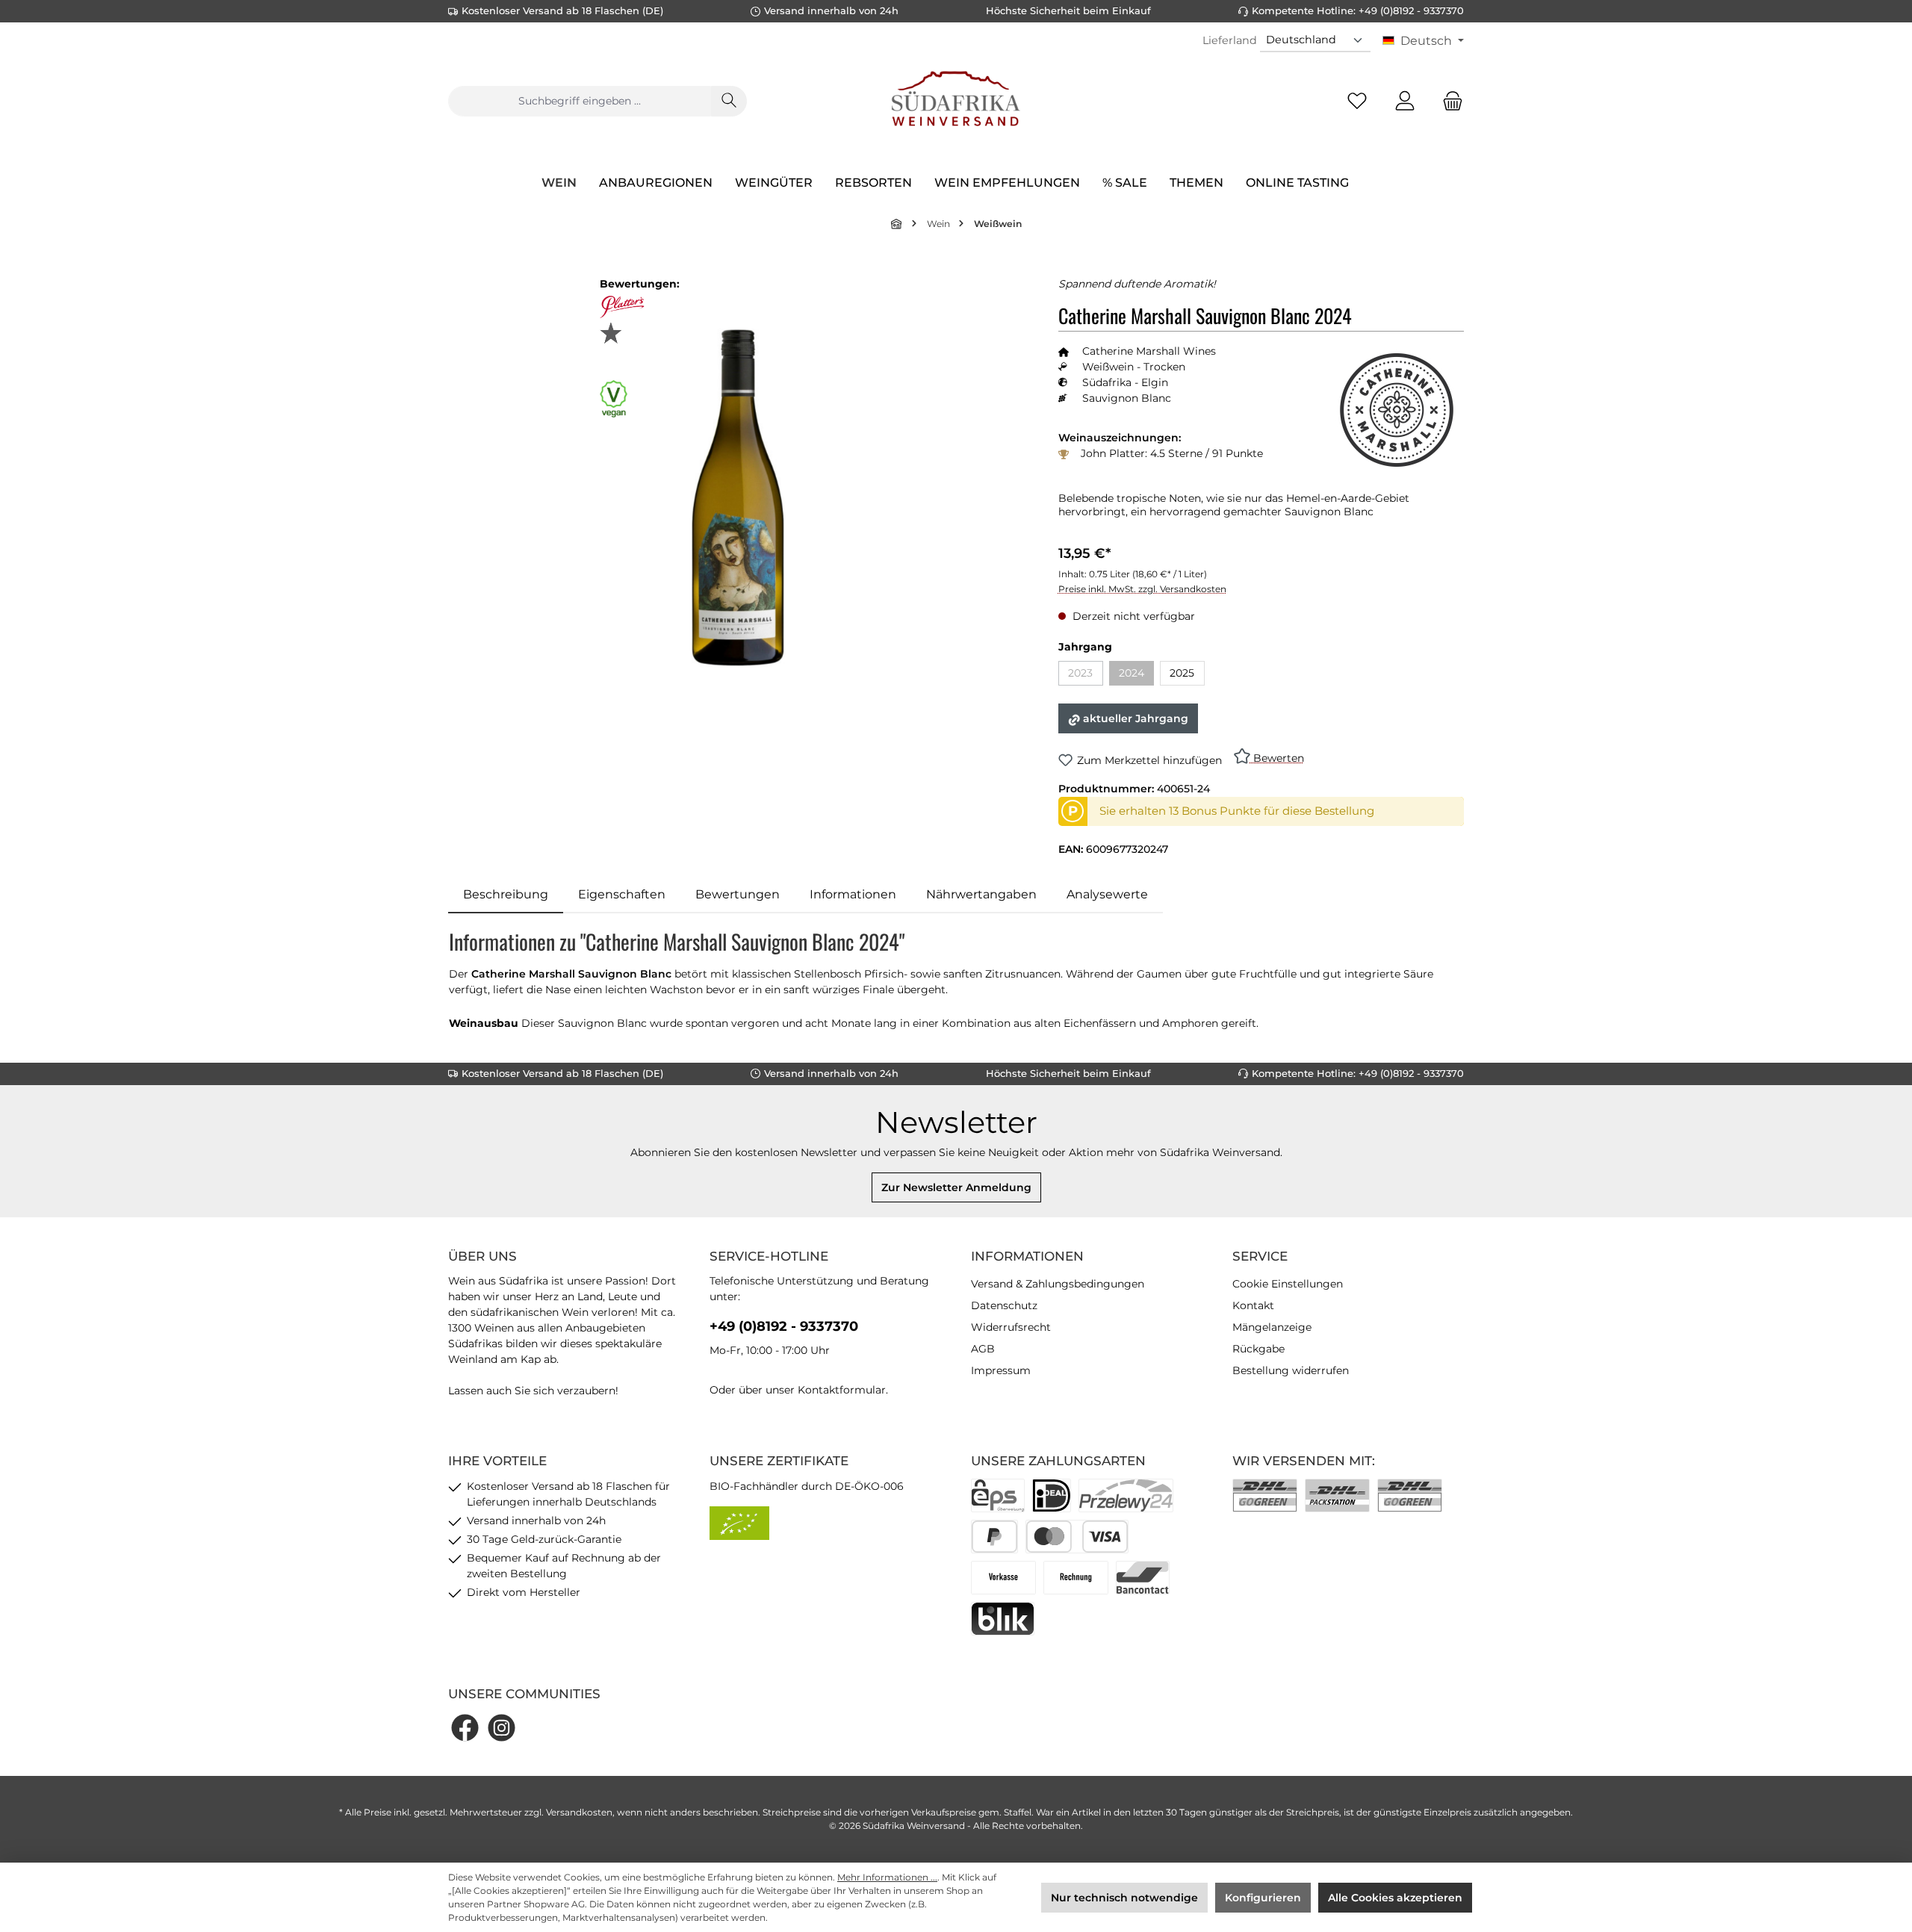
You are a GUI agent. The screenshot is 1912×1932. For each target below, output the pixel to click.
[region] (738, 498)
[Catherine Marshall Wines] (1397, 410)
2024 (1136, 675)
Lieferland (1230, 40)
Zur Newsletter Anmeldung (956, 1187)
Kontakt (1253, 1305)
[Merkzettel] (1357, 101)
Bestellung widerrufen (1291, 1370)
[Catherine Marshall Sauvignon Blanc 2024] (738, 498)
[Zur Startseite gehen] (956, 101)
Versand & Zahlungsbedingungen (1058, 1284)
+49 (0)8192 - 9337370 (784, 1326)
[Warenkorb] (1448, 101)
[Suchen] (729, 101)
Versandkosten (579, 1812)
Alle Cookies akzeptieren (1395, 1898)
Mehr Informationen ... (887, 1877)
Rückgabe (1258, 1349)
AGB (983, 1349)
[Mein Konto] (1405, 101)
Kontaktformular (842, 1390)
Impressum (1001, 1370)
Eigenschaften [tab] (622, 894)
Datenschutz (1004, 1305)
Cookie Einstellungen (1288, 1284)
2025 (1182, 673)
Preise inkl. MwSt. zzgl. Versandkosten (1142, 589)
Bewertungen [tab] (738, 894)
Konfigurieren (1263, 1898)
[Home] (897, 224)
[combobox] (580, 101)
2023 (1086, 675)
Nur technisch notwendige (1124, 1898)
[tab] (506, 895)
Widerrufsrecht (1011, 1327)
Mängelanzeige (1272, 1327)
